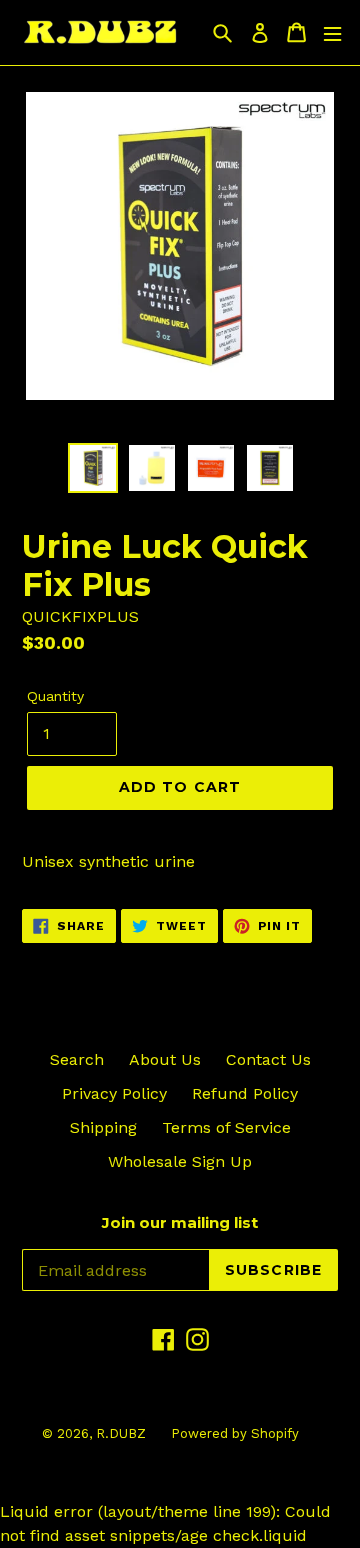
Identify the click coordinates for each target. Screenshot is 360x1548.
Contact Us (268, 1059)
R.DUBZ (121, 1433)
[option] (92, 468)
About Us (165, 1059)
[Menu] (332, 32)
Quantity (55, 696)
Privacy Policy (114, 1093)
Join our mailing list (180, 1223)
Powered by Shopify (235, 1433)
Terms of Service (226, 1127)
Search (77, 1059)
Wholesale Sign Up (180, 1161)
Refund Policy (245, 1093)
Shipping (103, 1127)
